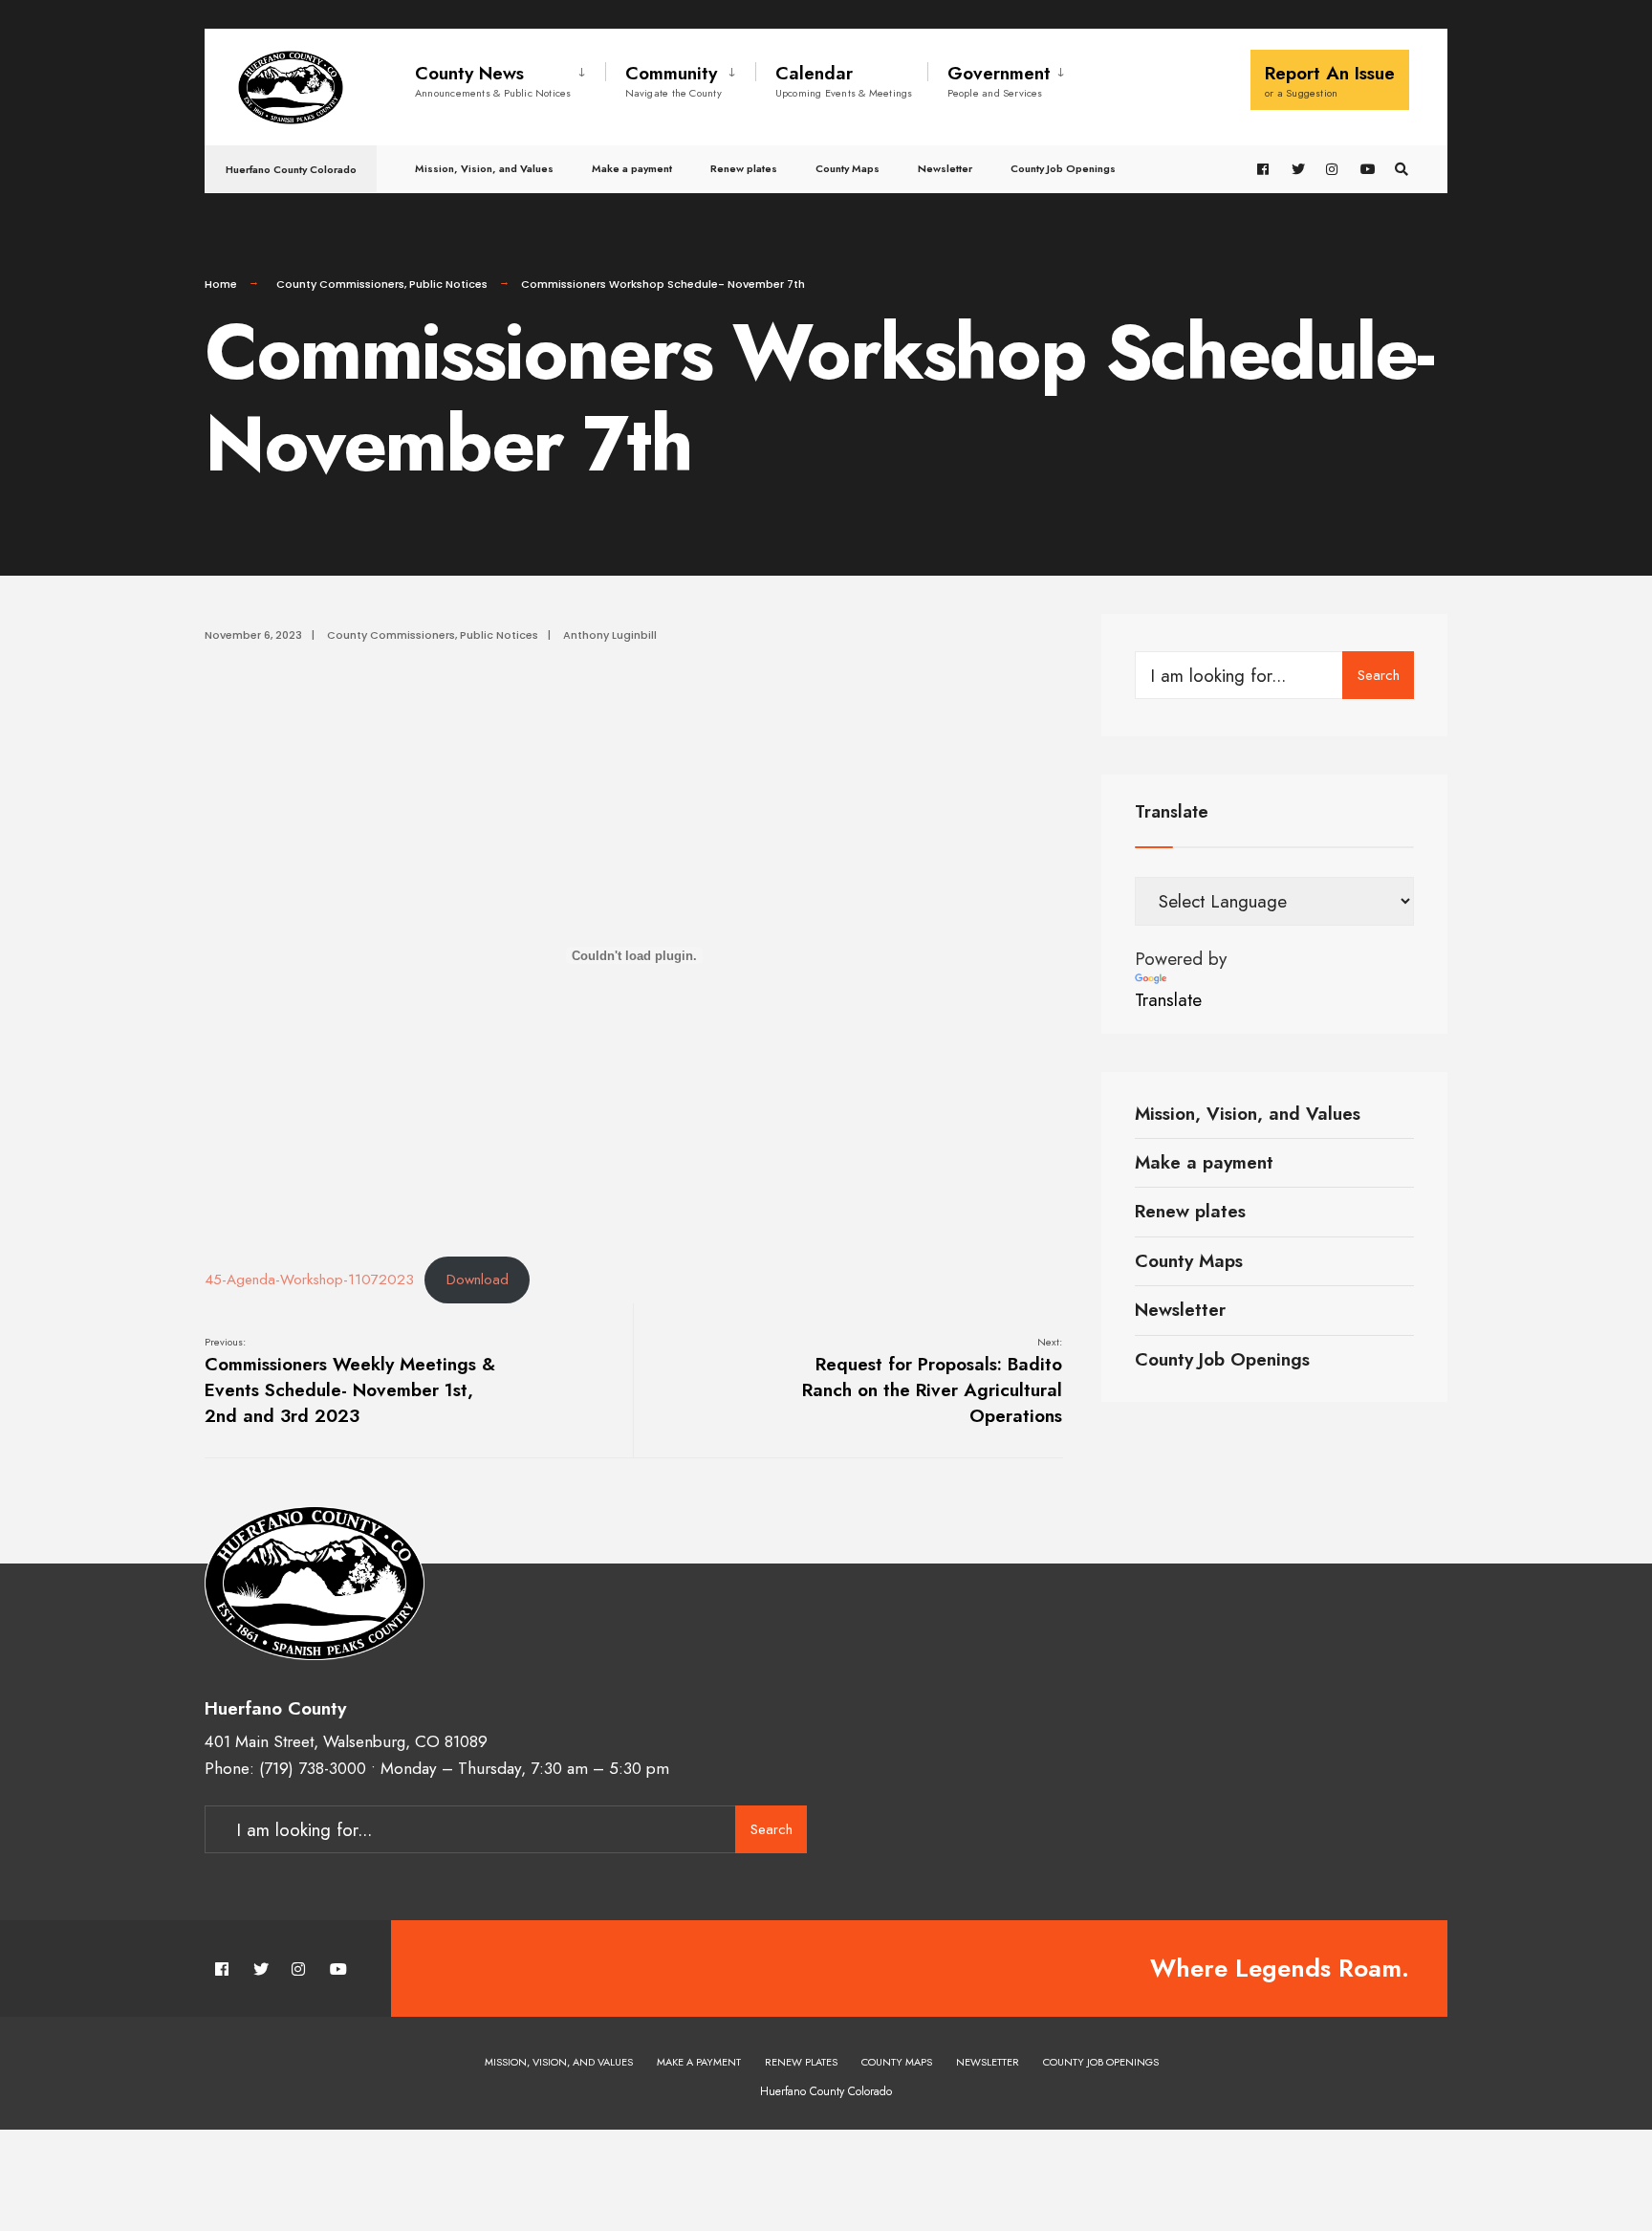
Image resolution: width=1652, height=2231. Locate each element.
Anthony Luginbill (610, 635)
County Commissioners (340, 284)
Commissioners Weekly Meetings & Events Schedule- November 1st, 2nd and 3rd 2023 (350, 1381)
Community (674, 80)
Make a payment (632, 168)
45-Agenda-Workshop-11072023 (309, 1280)
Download (478, 1280)
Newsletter (945, 168)
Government (999, 80)
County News (493, 80)
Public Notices (448, 284)
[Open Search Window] (1402, 170)
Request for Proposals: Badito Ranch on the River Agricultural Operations (932, 1381)
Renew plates (744, 168)
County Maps (848, 168)
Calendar (844, 80)
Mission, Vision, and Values (484, 168)
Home (221, 284)
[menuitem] (510, 77)
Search (1379, 675)
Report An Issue (1330, 80)
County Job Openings (1063, 168)
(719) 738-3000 (313, 1768)
